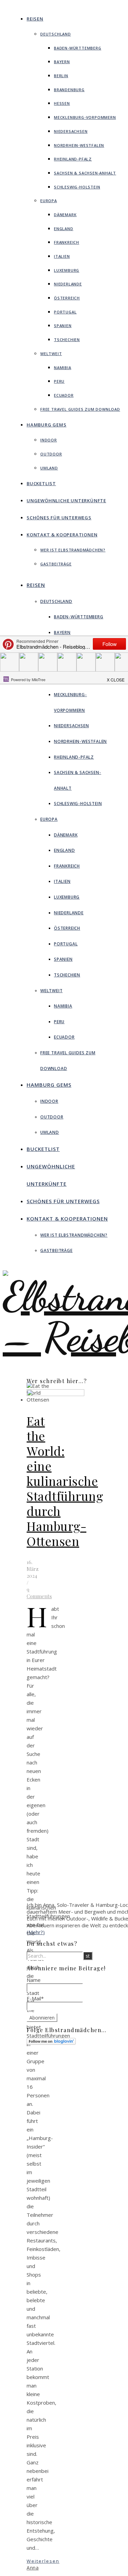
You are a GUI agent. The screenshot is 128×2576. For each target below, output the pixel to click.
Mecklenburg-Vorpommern (85, 117)
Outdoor (51, 454)
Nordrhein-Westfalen (79, 145)
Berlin (61, 76)
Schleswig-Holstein (77, 187)
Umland (49, 468)
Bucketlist (41, 483)
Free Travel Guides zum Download (80, 409)
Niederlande (68, 284)
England (64, 229)
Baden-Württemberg (78, 48)
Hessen (62, 103)
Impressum (68, 2072)
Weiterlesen (43, 2561)
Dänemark (65, 215)
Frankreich (67, 242)
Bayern (62, 62)
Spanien (63, 326)
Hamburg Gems (47, 425)
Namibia (63, 368)
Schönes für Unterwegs (59, 518)
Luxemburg (67, 270)
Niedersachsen (71, 131)
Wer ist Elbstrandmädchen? (73, 550)
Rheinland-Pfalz (73, 159)
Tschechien (67, 340)
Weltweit (51, 354)
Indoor (49, 440)
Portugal (65, 312)
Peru (59, 381)
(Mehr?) (36, 1932)
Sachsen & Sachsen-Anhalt (85, 173)
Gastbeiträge (56, 564)
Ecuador (64, 395)
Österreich (67, 298)
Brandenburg (69, 90)
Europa (49, 201)
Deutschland (56, 34)
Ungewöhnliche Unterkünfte (66, 501)
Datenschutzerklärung (80, 2078)
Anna (33, 2568)
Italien (62, 256)
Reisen (35, 19)
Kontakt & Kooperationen (62, 535)
